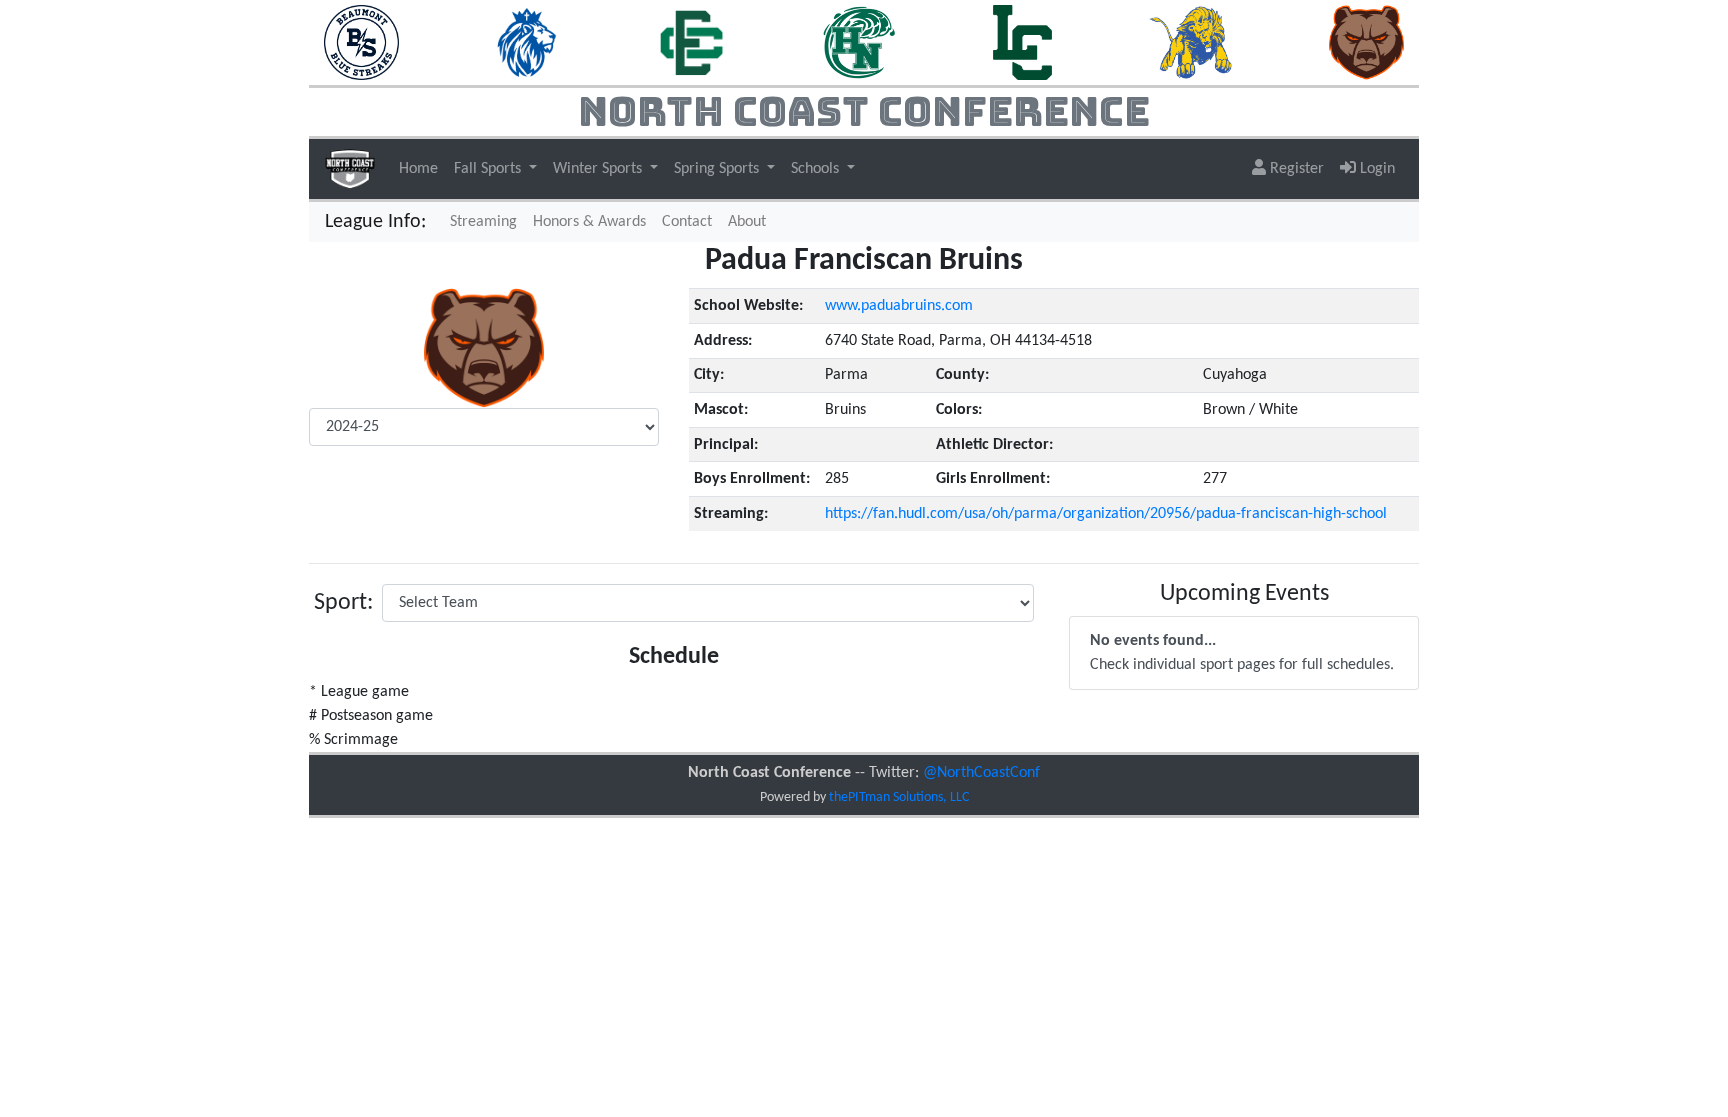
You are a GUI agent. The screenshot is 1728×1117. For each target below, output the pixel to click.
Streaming (487, 221)
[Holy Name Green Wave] (859, 42)
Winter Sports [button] (599, 169)
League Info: (375, 222)
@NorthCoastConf (981, 773)
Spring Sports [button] (718, 169)
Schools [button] (817, 169)
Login (1375, 169)
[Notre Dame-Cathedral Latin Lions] (1191, 42)
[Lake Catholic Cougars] (1022, 42)
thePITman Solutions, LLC (899, 797)
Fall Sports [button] (489, 169)
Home (418, 169)
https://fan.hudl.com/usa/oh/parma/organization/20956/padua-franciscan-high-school (1106, 514)
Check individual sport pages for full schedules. (1242, 653)
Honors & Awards (589, 222)
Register (1295, 169)
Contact (687, 222)
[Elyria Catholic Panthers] (691, 42)
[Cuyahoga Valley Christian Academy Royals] (527, 42)
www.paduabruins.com (899, 306)
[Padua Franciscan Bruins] (1366, 42)
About (747, 222)
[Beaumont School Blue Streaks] (361, 42)
